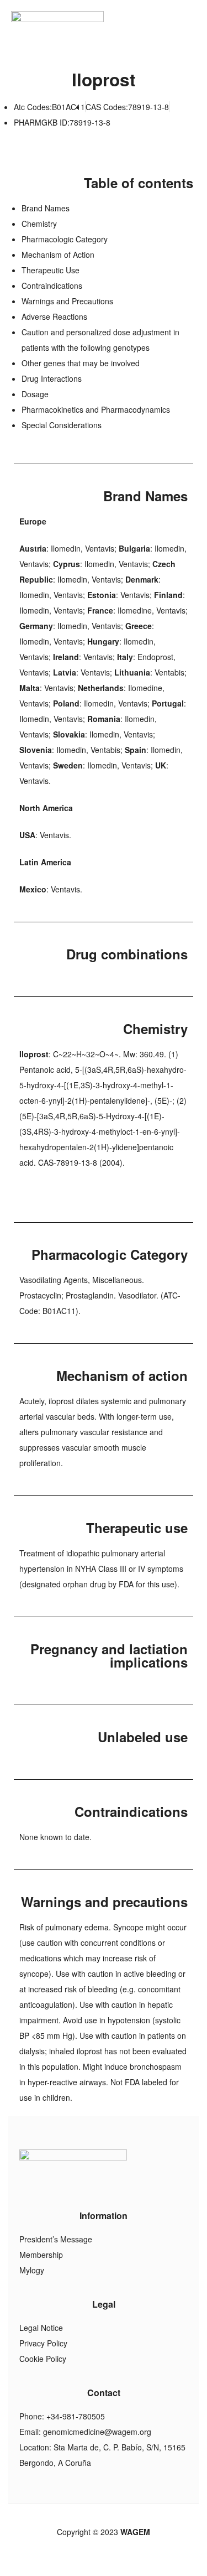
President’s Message (56, 2239)
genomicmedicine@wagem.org (97, 2432)
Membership (41, 2255)
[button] (192, 25)
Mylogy (32, 2270)
